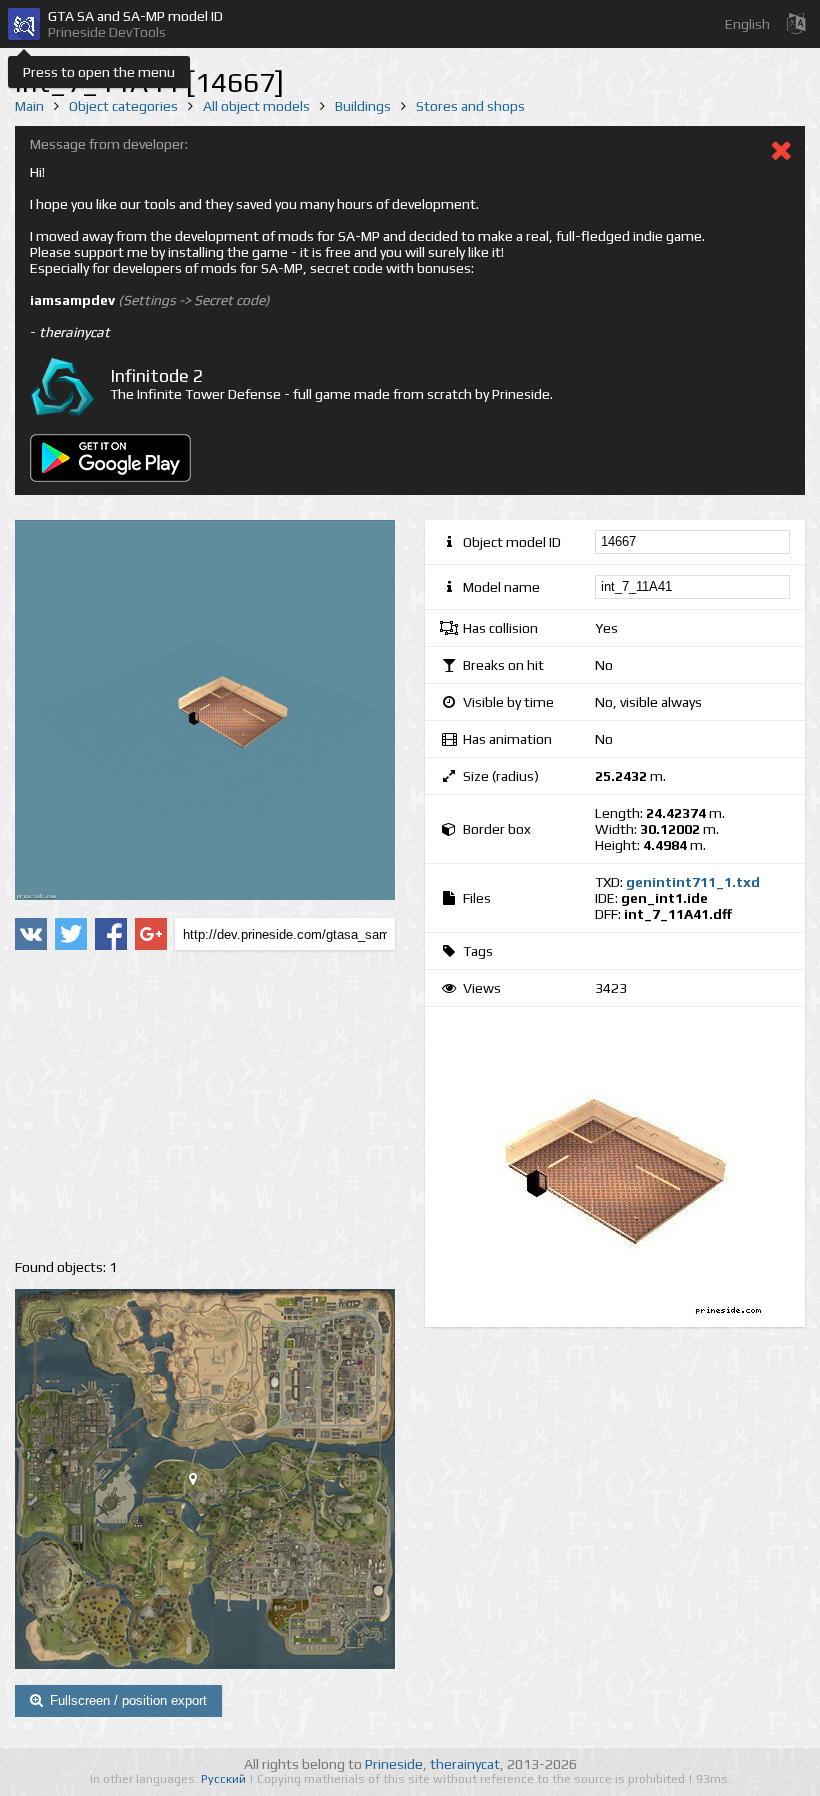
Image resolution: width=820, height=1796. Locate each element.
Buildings (363, 106)
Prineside (394, 1764)
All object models (256, 106)
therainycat (465, 1764)
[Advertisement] (205, 1105)
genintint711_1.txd (693, 882)
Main (29, 106)
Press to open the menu (99, 72)
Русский (225, 1779)
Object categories (123, 106)
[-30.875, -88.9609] (201, 1483)
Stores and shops (470, 106)
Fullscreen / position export (128, 1700)
